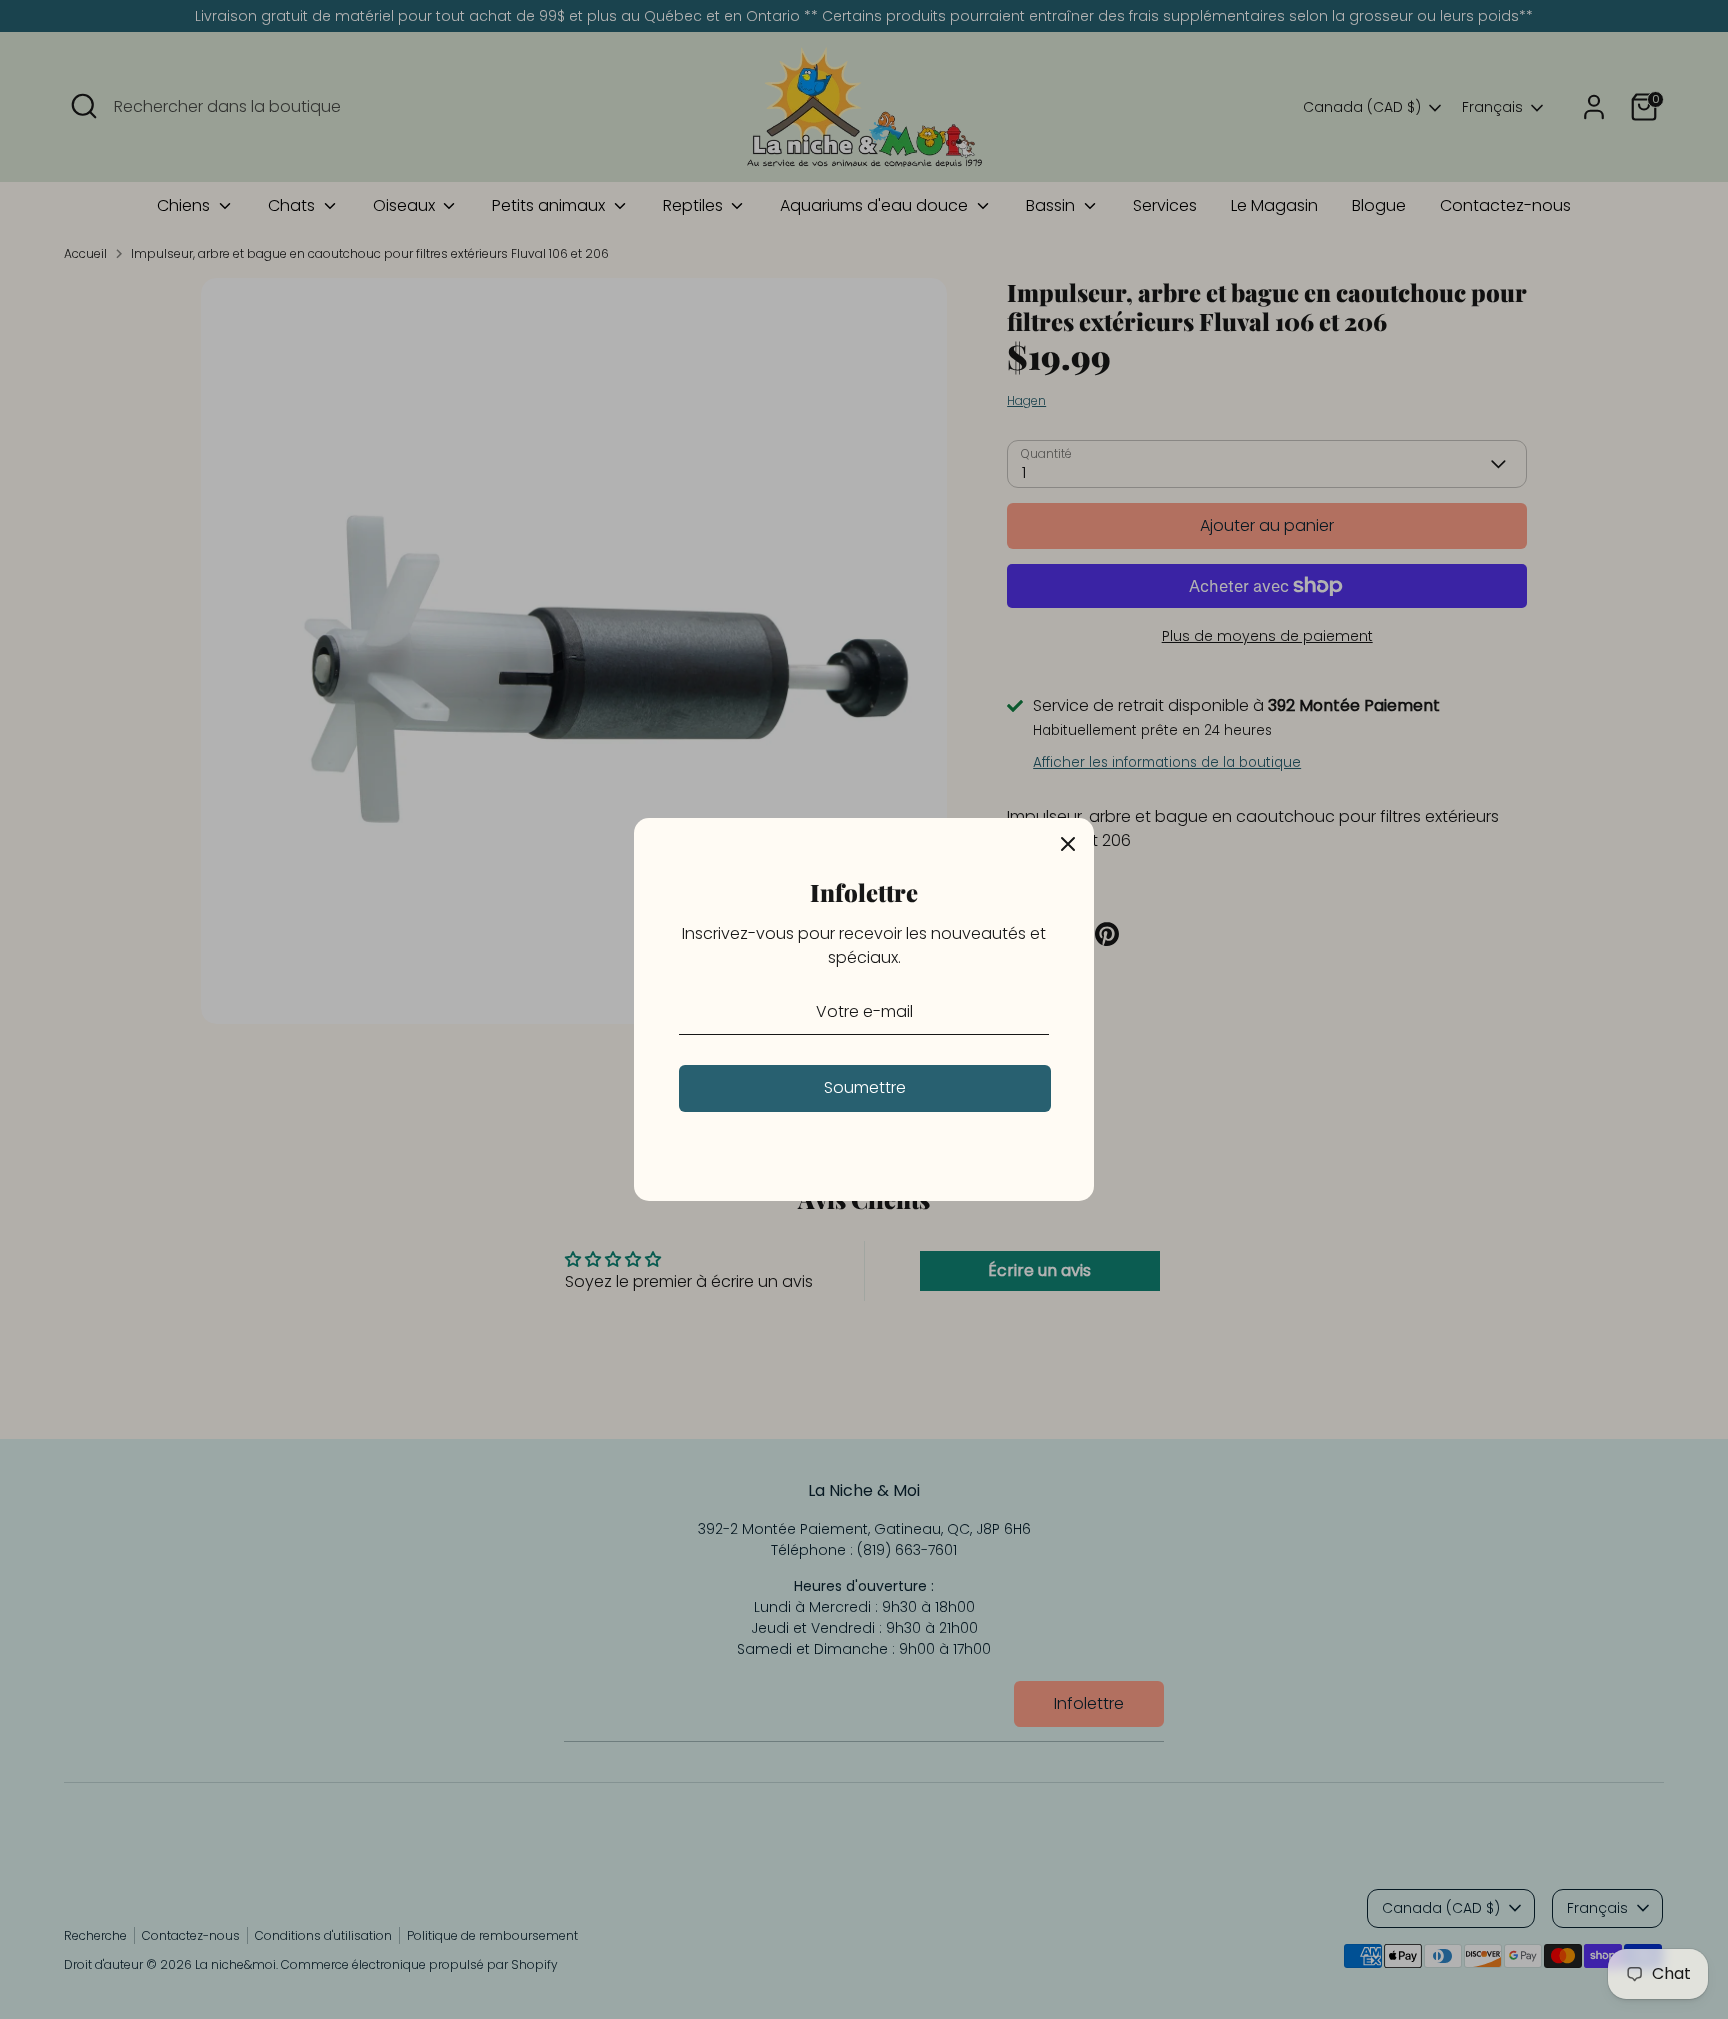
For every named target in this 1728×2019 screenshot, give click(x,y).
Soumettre (865, 1087)
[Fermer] (1068, 844)
